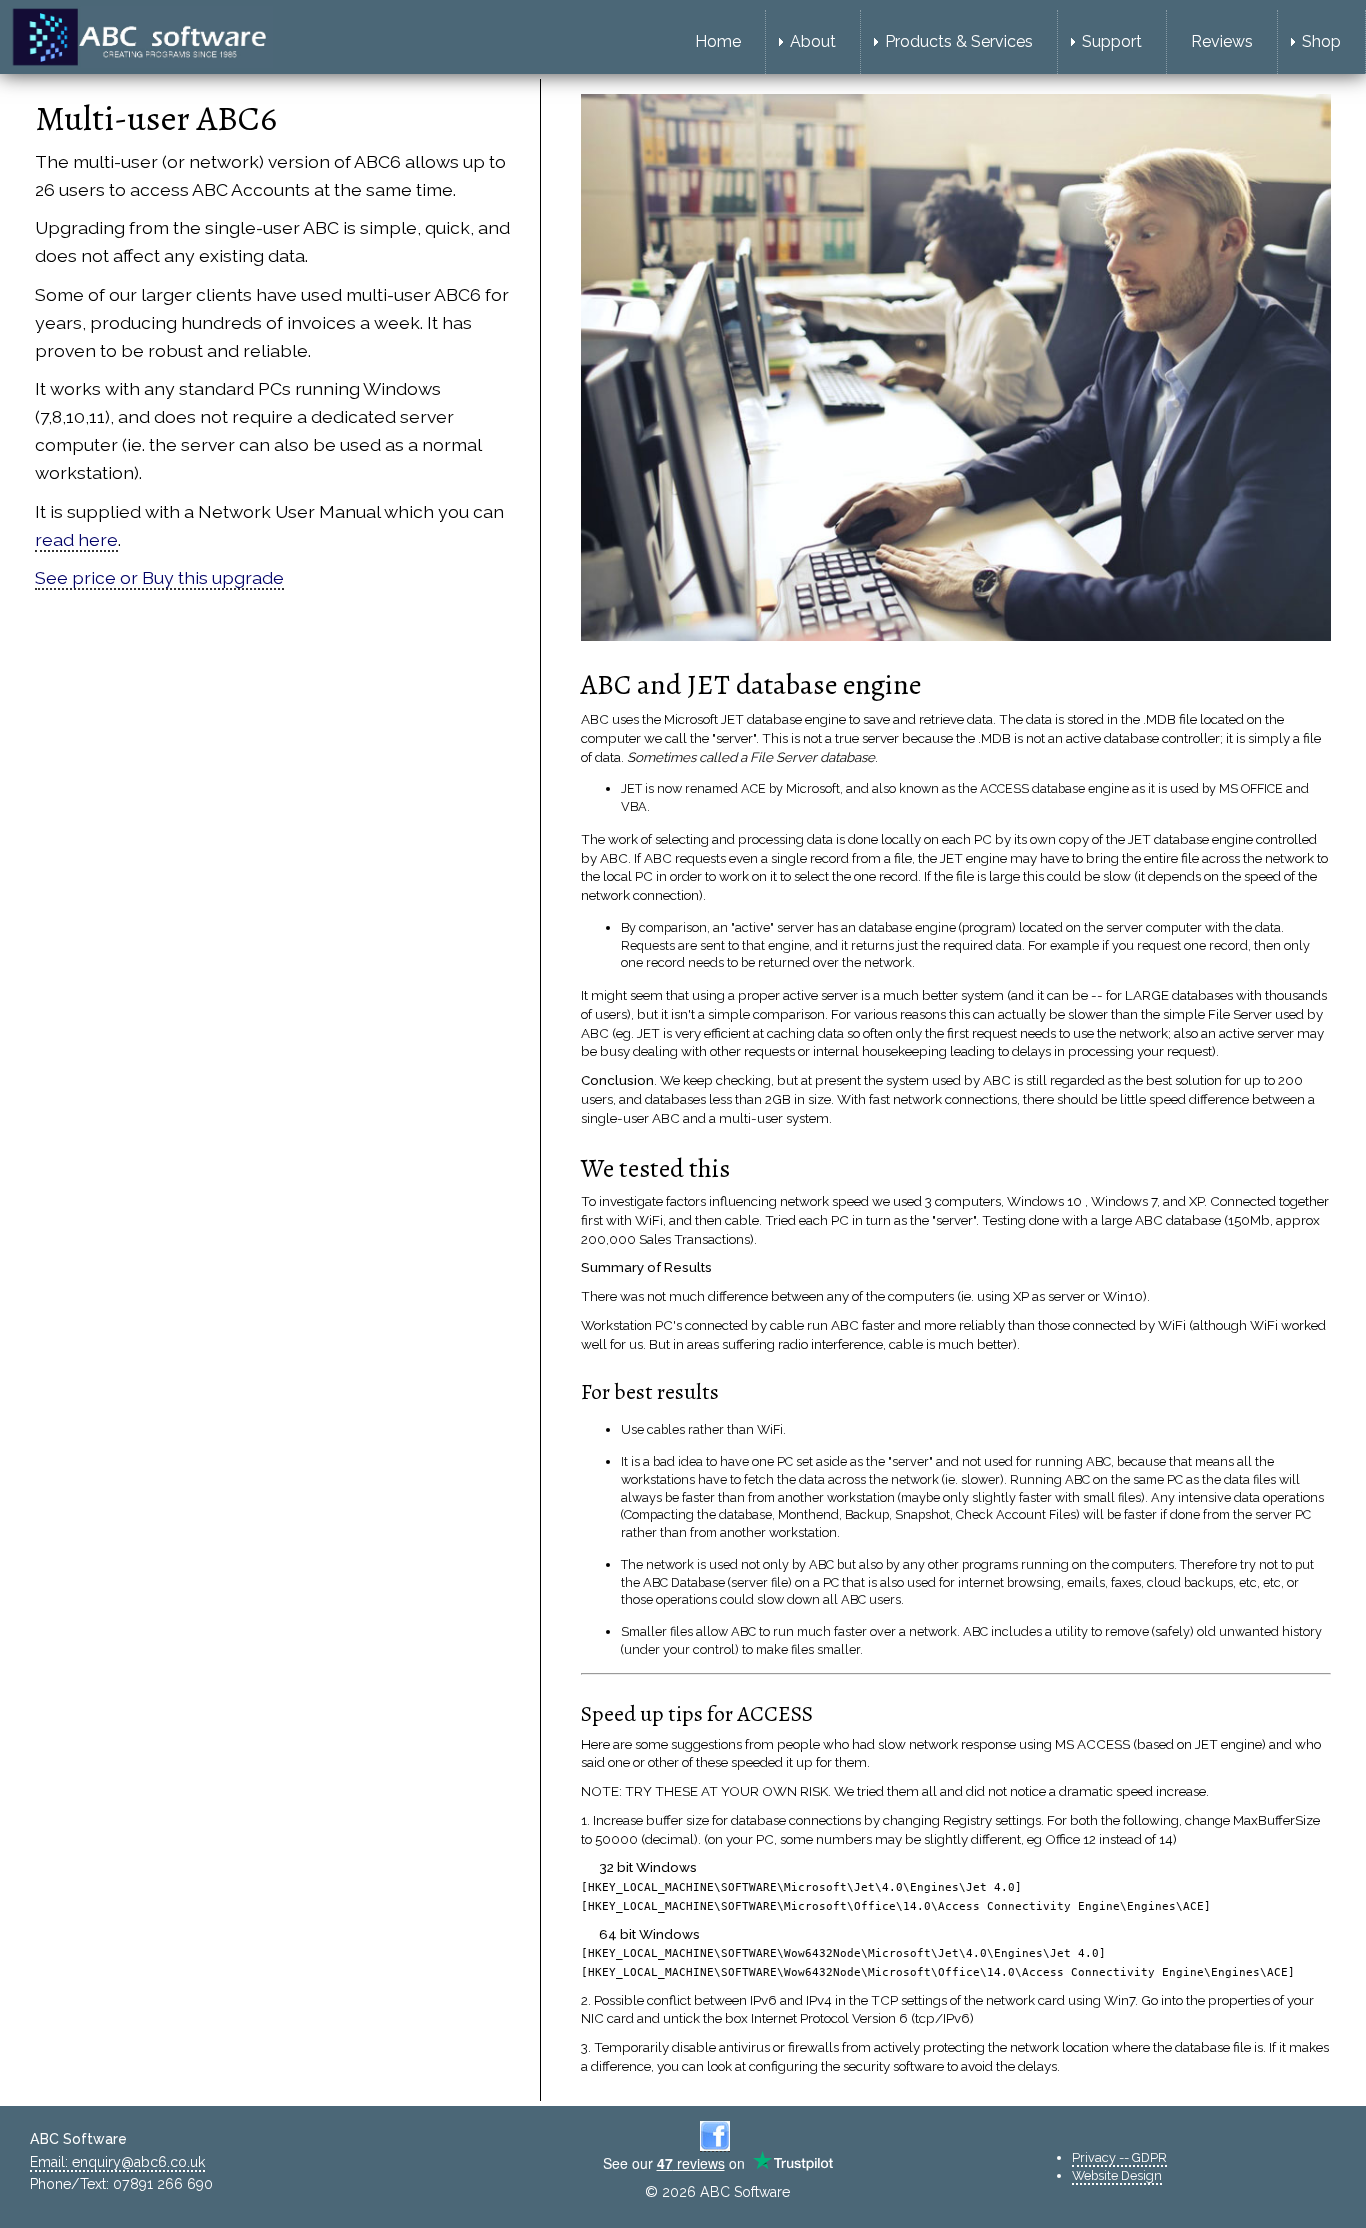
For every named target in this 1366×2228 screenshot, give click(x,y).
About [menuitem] (813, 41)
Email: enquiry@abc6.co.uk (117, 2162)
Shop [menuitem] (1321, 41)
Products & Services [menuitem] (959, 41)
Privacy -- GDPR (1119, 2157)
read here (76, 539)
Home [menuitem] (718, 41)
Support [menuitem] (1112, 41)
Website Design (1117, 2175)
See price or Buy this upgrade (159, 577)
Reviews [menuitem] (1222, 41)
